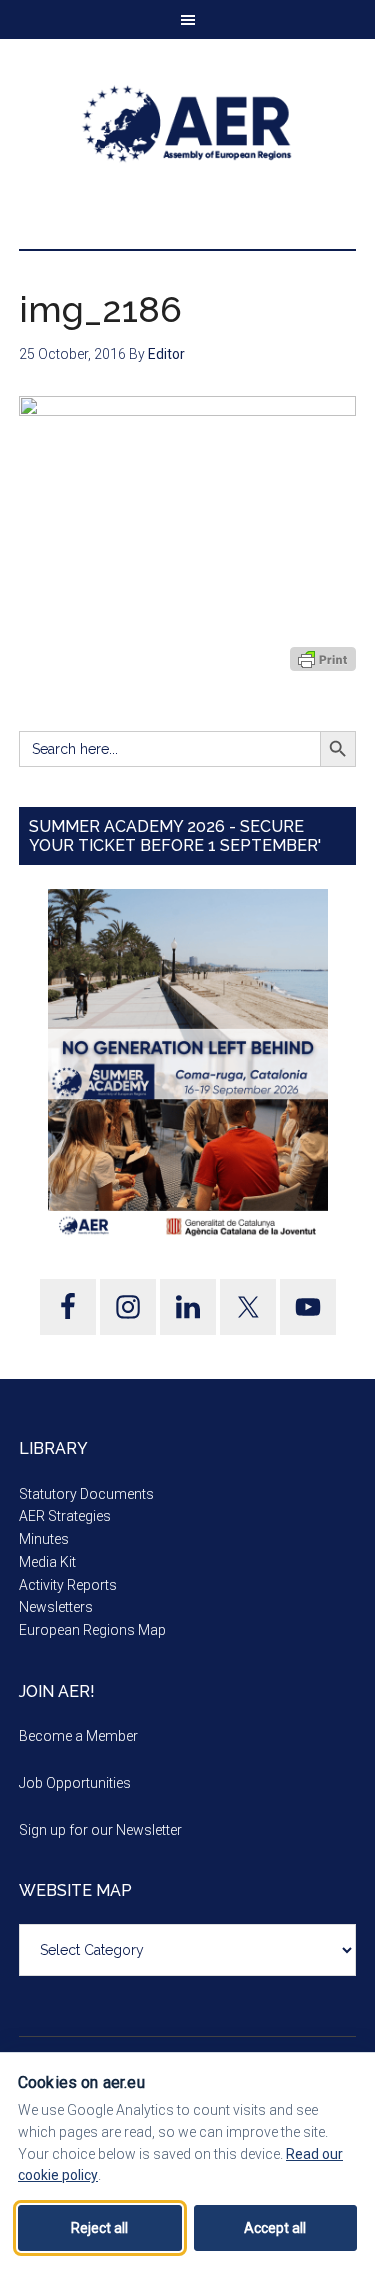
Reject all (99, 2228)
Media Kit (47, 1562)
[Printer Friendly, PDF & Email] (323, 659)
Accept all (275, 2228)
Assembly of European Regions (188, 124)
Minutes (44, 1539)
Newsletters (56, 1607)
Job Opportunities (75, 1783)
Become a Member (78, 1736)
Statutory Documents (86, 1494)
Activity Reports (68, 1585)
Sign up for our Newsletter (100, 1830)
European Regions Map (92, 1630)
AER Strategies (65, 1516)
